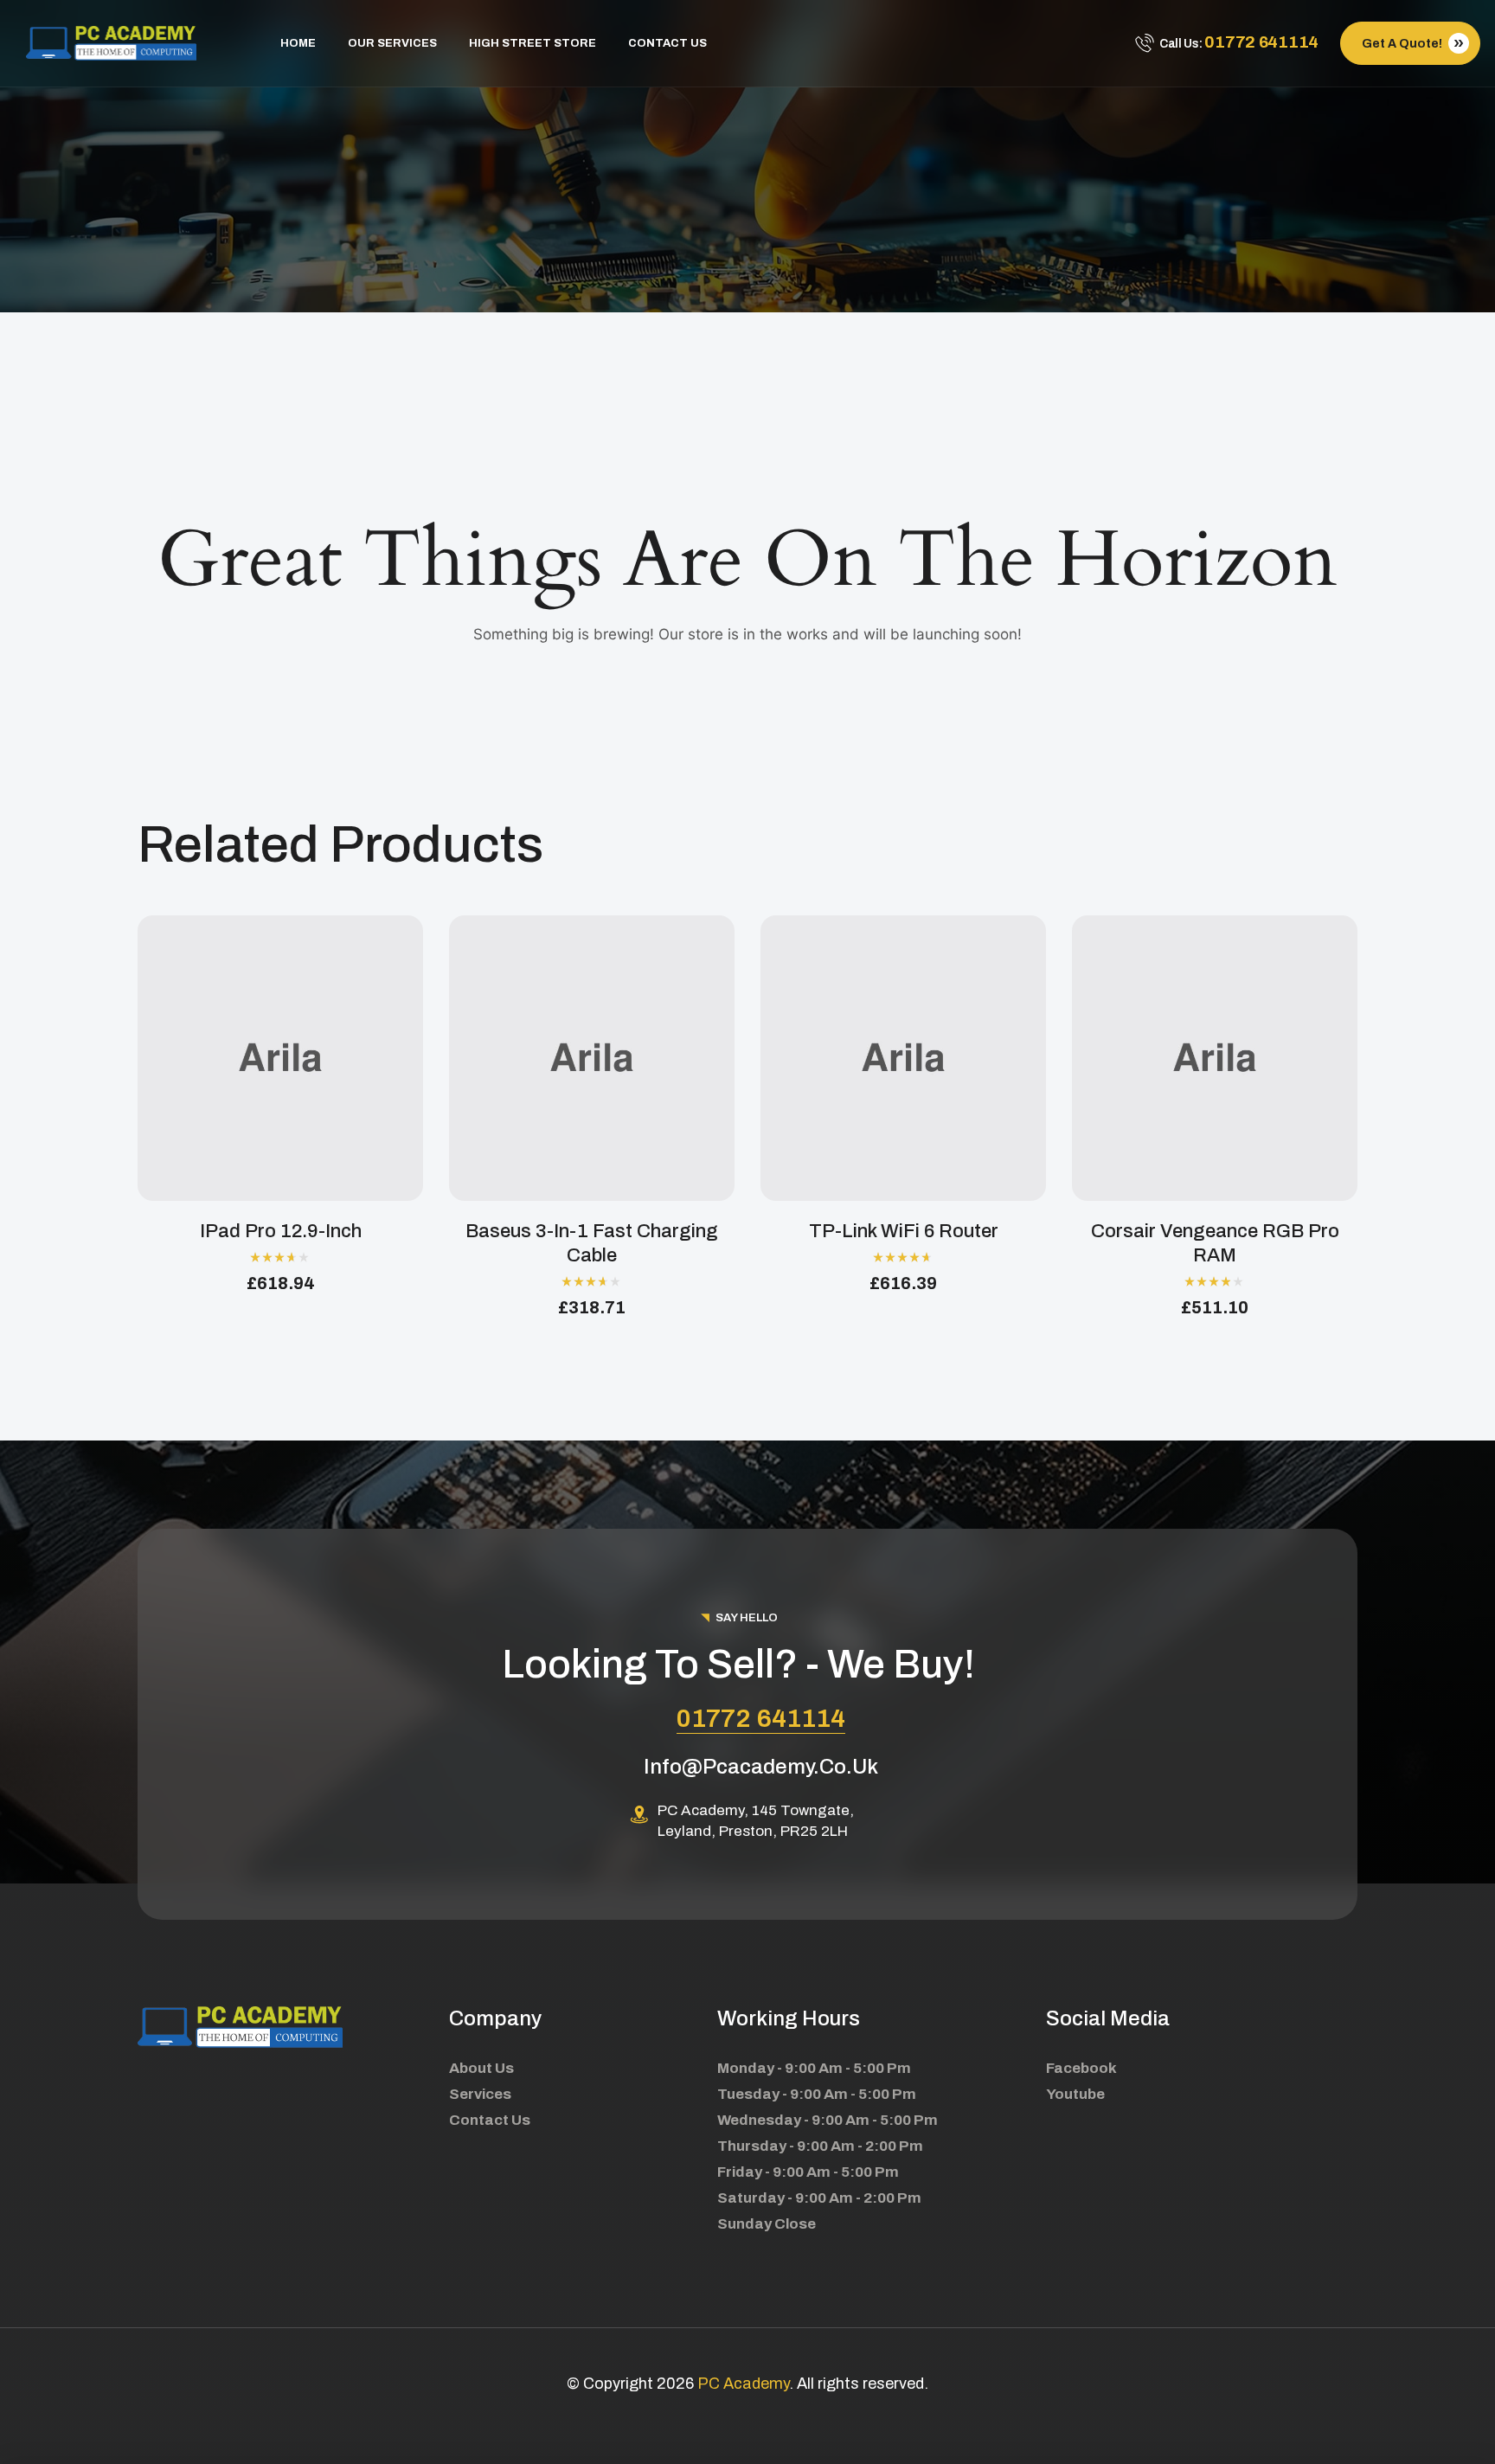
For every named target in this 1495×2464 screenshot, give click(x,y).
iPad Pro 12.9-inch (281, 1231)
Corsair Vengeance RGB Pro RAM (1215, 1243)
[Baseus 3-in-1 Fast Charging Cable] (592, 1058)
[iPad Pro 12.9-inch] (280, 1058)
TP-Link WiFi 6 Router (904, 1231)
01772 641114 (761, 1718)
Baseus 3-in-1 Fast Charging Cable (592, 1243)
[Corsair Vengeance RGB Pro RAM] (1215, 1058)
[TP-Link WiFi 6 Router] (903, 1058)
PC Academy (743, 2384)
